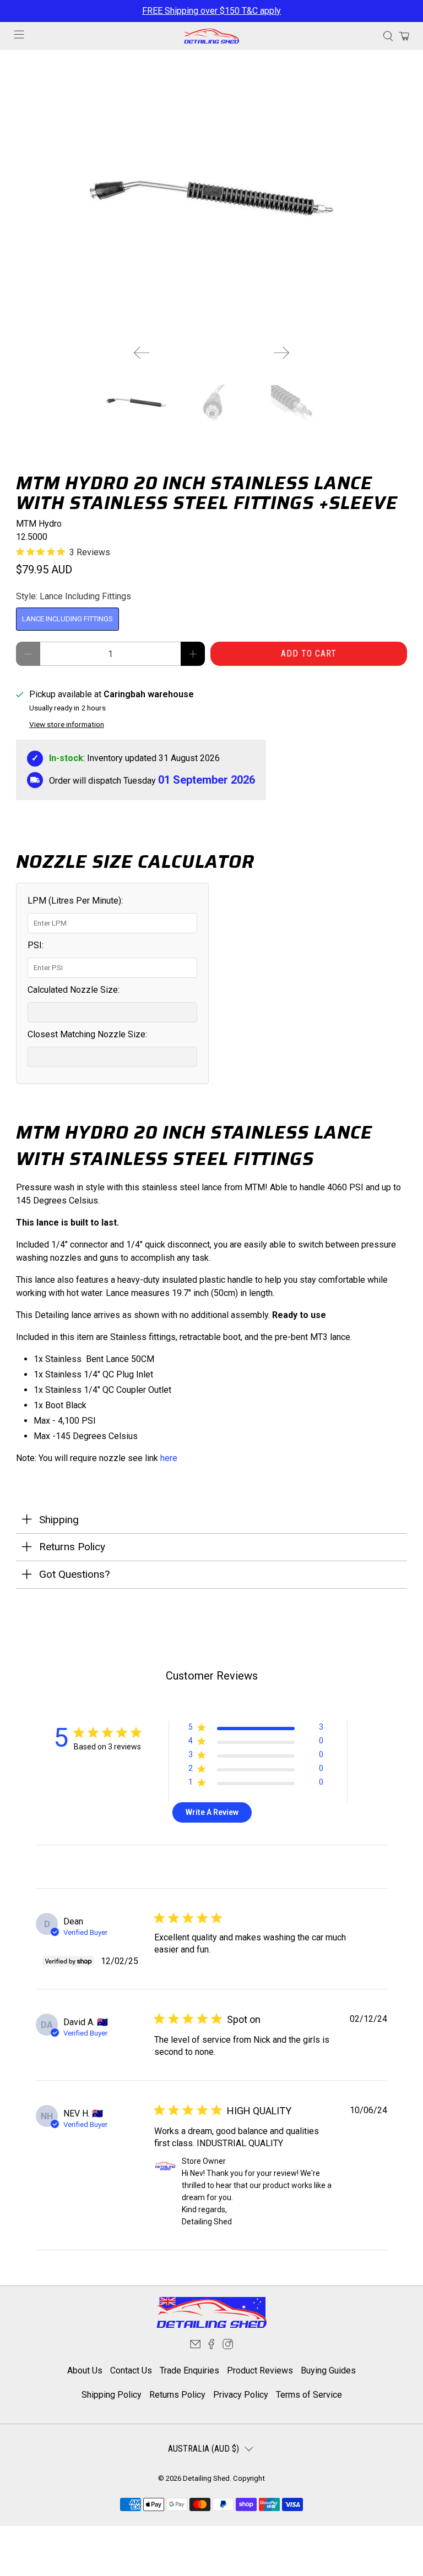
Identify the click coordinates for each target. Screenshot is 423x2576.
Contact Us (131, 2370)
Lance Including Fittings (67, 619)
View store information (67, 724)
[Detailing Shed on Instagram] (228, 2346)
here (169, 1458)
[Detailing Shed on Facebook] (211, 2346)
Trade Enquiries (189, 2370)
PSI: (36, 945)
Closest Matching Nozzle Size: (87, 1034)
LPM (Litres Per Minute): (75, 901)
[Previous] (142, 353)
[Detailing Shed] (211, 36)
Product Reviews (260, 2370)
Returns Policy (177, 2395)
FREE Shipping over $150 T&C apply (211, 11)
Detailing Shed (206, 2478)
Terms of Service (309, 2395)
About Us (85, 2370)
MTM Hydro (39, 524)
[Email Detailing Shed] (195, 2346)
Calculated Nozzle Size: (74, 990)
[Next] (281, 353)
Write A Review (212, 1812)
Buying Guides (328, 2370)
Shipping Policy (112, 2395)
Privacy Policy (241, 2395)
